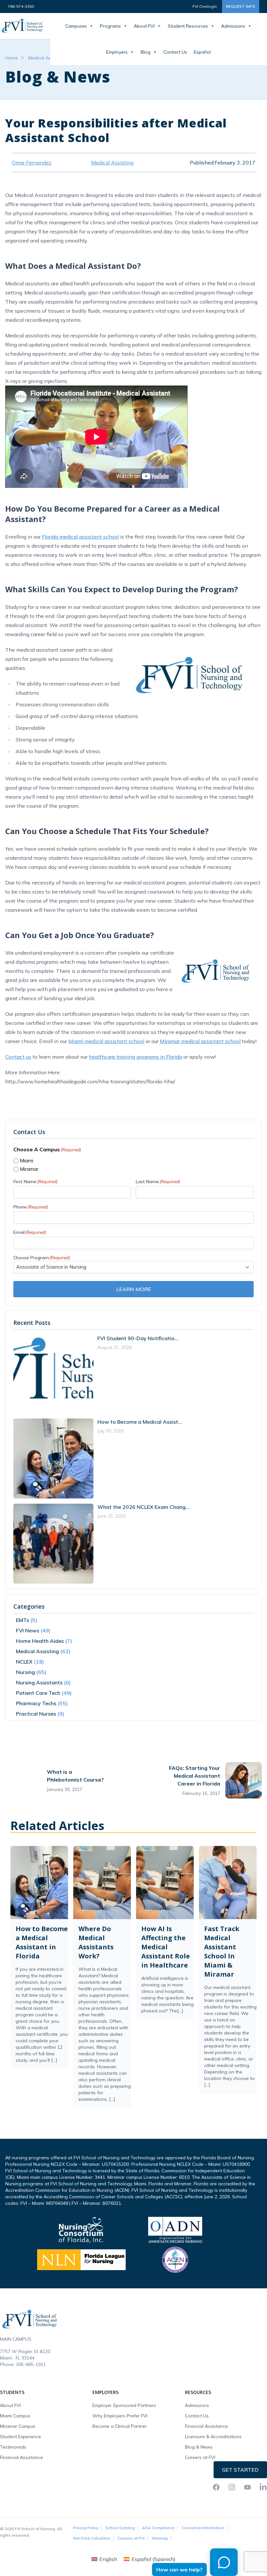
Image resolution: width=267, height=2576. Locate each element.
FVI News (28, 1630)
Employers (117, 52)
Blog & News (199, 2447)
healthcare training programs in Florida (135, 1057)
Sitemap (160, 2538)
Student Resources (188, 26)
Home (12, 58)
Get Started (240, 2470)
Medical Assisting (47, 58)
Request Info (241, 6)
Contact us (18, 1057)
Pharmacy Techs (36, 1703)
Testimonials (13, 2447)
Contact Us (175, 52)
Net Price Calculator (92, 2538)
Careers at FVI (200, 2457)
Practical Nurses (36, 1714)
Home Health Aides (40, 1641)
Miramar (29, 1169)
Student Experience (21, 2437)
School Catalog (120, 2528)
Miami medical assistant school (106, 1041)
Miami (27, 1161)
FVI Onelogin (205, 6)
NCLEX (24, 1662)
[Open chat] (224, 2562)
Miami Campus (15, 2416)
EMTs (22, 1620)
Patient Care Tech (38, 1693)
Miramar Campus (18, 2426)
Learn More (134, 1289)
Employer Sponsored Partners (124, 2405)
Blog (146, 52)
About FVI (144, 26)
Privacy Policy (86, 2528)
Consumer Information (203, 2528)
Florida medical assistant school (80, 537)
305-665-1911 (31, 2364)
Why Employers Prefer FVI (120, 2416)
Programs (110, 26)
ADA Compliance (158, 2528)
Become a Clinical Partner (120, 2426)
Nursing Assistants (39, 1682)
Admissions (233, 26)
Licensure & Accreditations (213, 2437)
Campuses (76, 26)
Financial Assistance (21, 2457)
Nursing (25, 1672)
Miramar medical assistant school (200, 1041)
